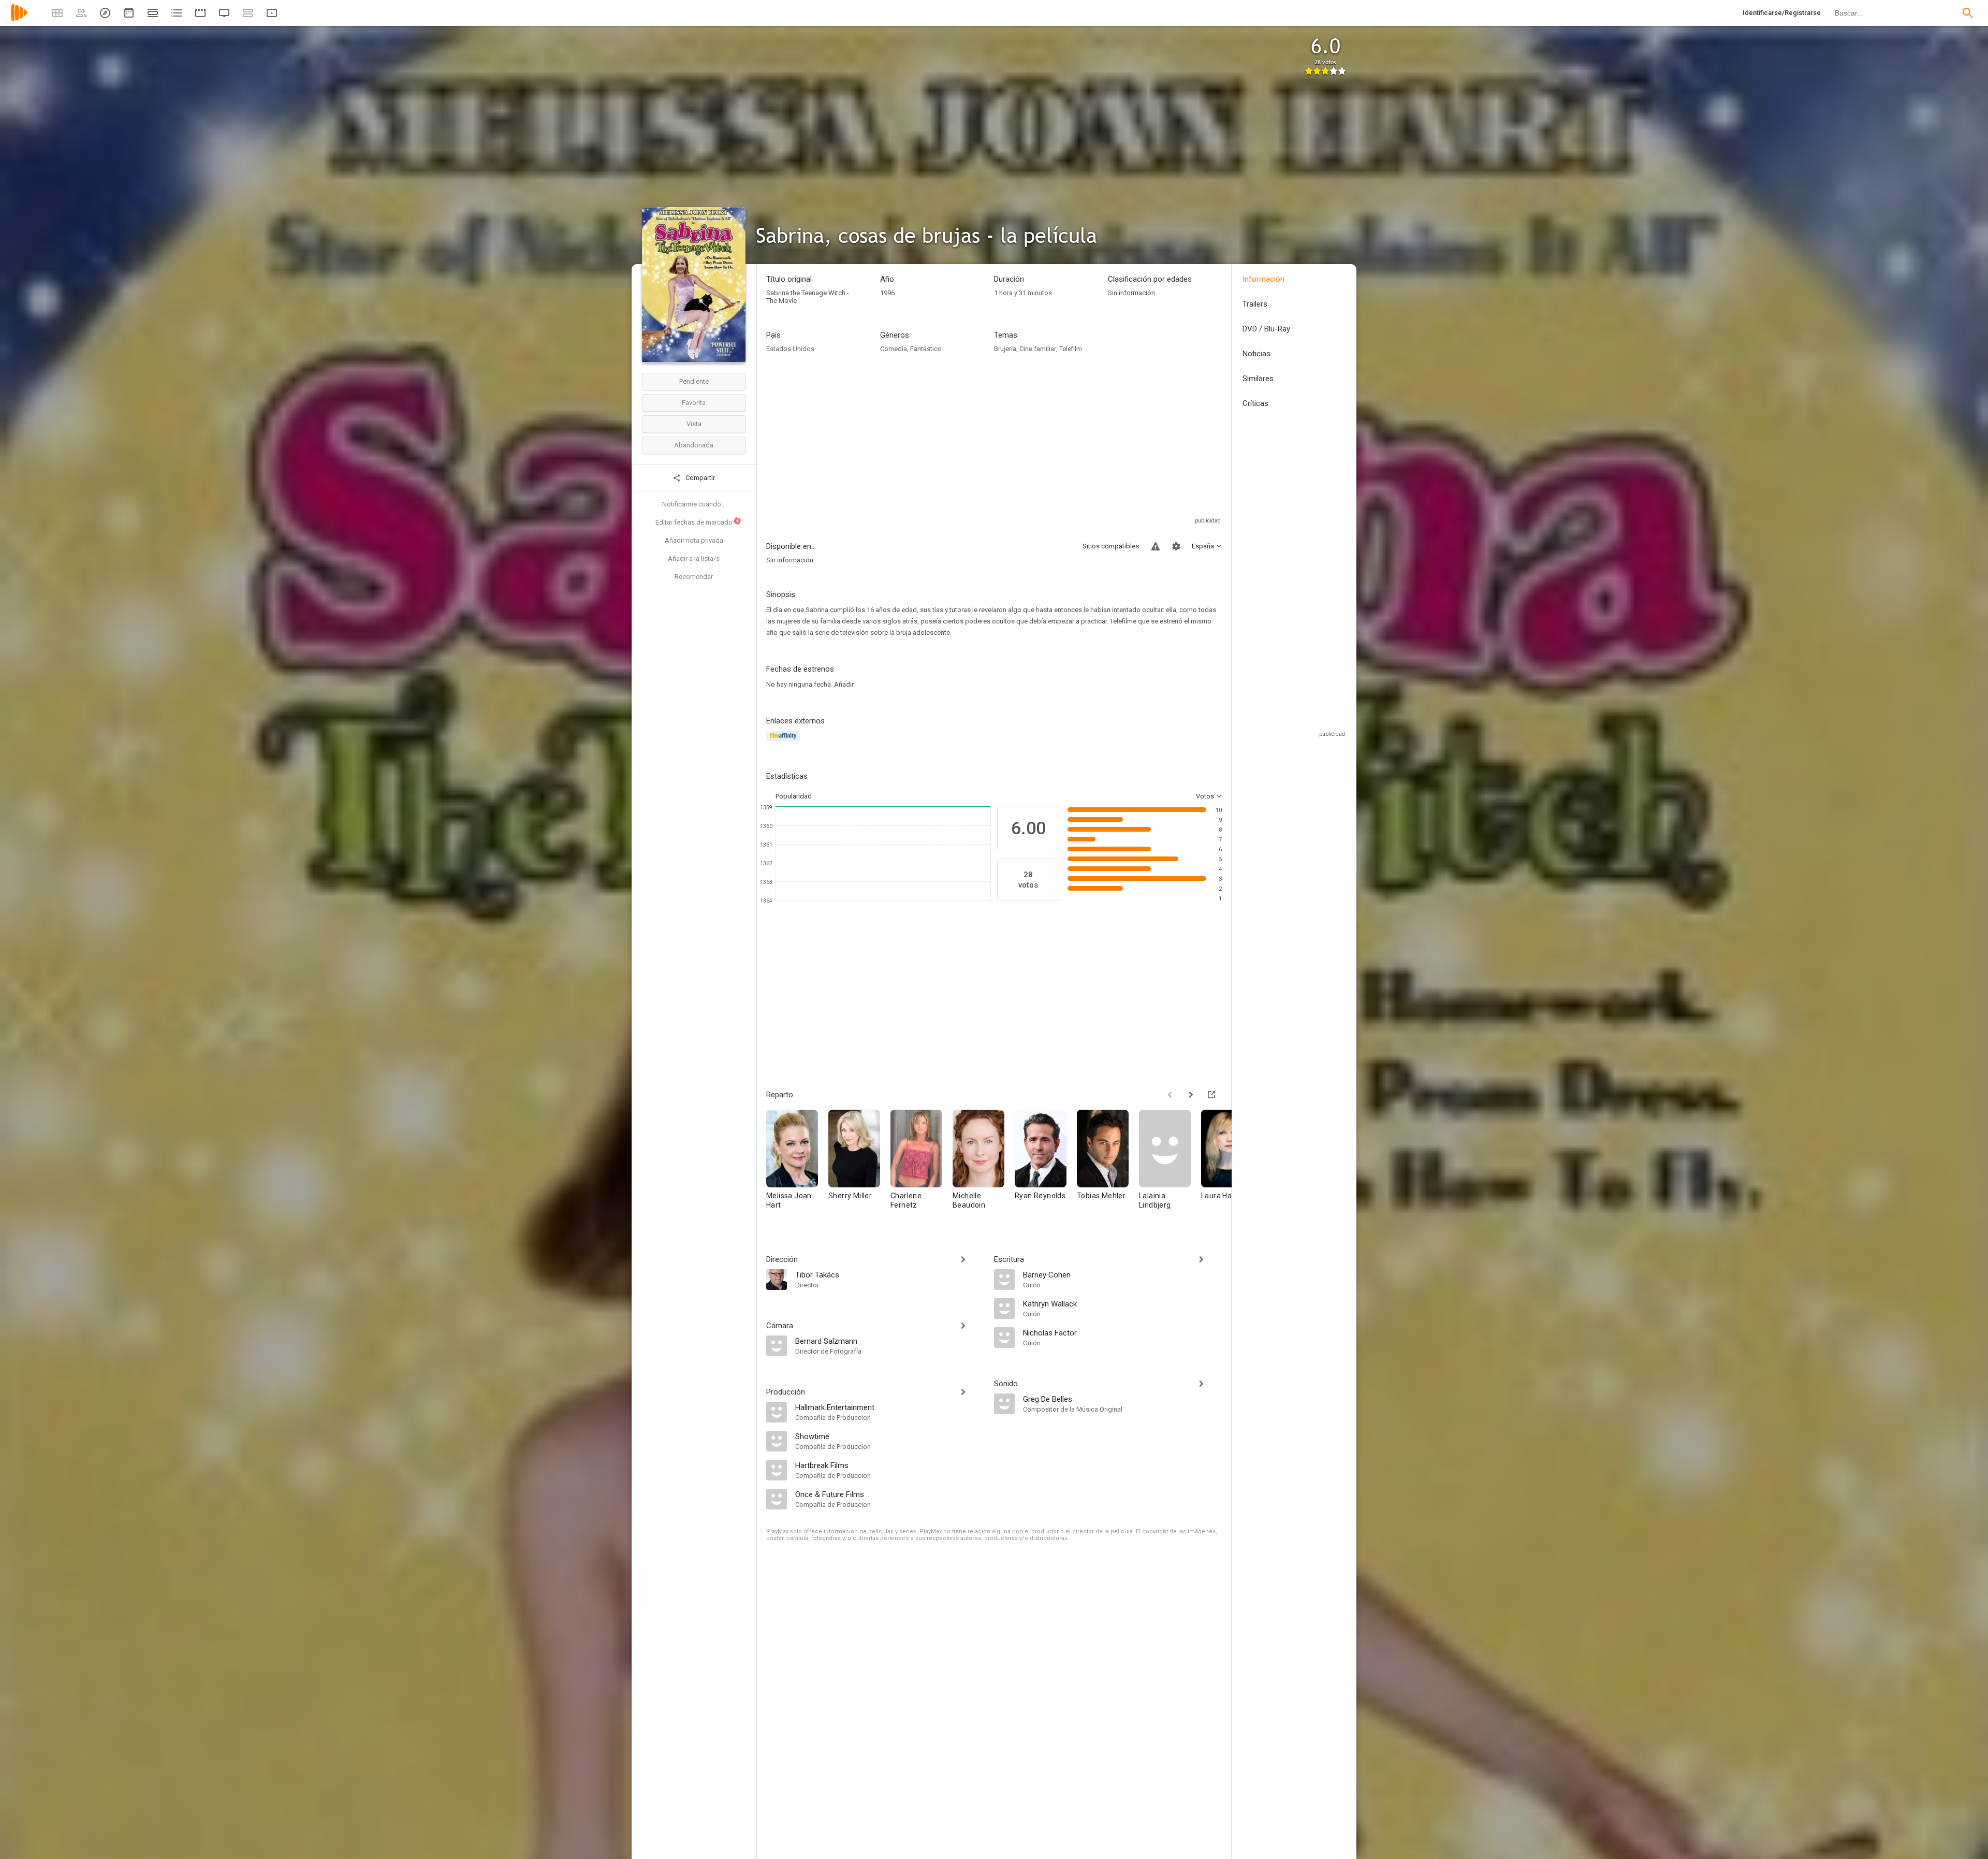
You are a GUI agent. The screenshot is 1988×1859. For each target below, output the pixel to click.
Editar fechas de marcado (698, 522)
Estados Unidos (790, 349)
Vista (694, 424)
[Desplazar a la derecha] (1191, 1095)
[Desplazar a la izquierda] (1170, 1095)
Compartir (699, 478)
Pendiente (694, 381)
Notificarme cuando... (694, 504)
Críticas (1255, 403)
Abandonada (694, 445)
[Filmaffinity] (785, 742)
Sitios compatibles (1111, 546)
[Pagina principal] (19, 19)
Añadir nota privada (694, 540)
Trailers (1255, 304)
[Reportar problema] (1156, 546)
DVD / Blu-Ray (1266, 329)
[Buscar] (1968, 13)
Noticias (1256, 354)
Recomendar (694, 577)
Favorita (694, 403)
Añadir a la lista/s (694, 558)
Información (1263, 279)
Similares (1258, 379)
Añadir (844, 684)
